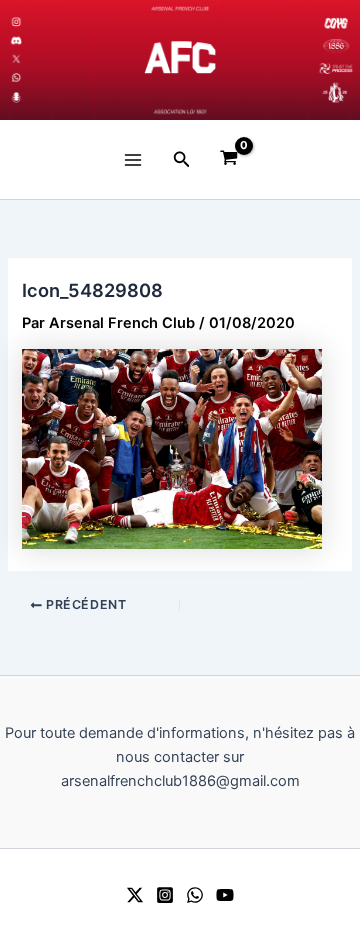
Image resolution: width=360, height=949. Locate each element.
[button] (182, 159)
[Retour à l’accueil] (180, 60)
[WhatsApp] (195, 895)
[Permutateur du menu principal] (133, 159)
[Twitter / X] (135, 895)
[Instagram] (165, 895)
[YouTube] (225, 895)
